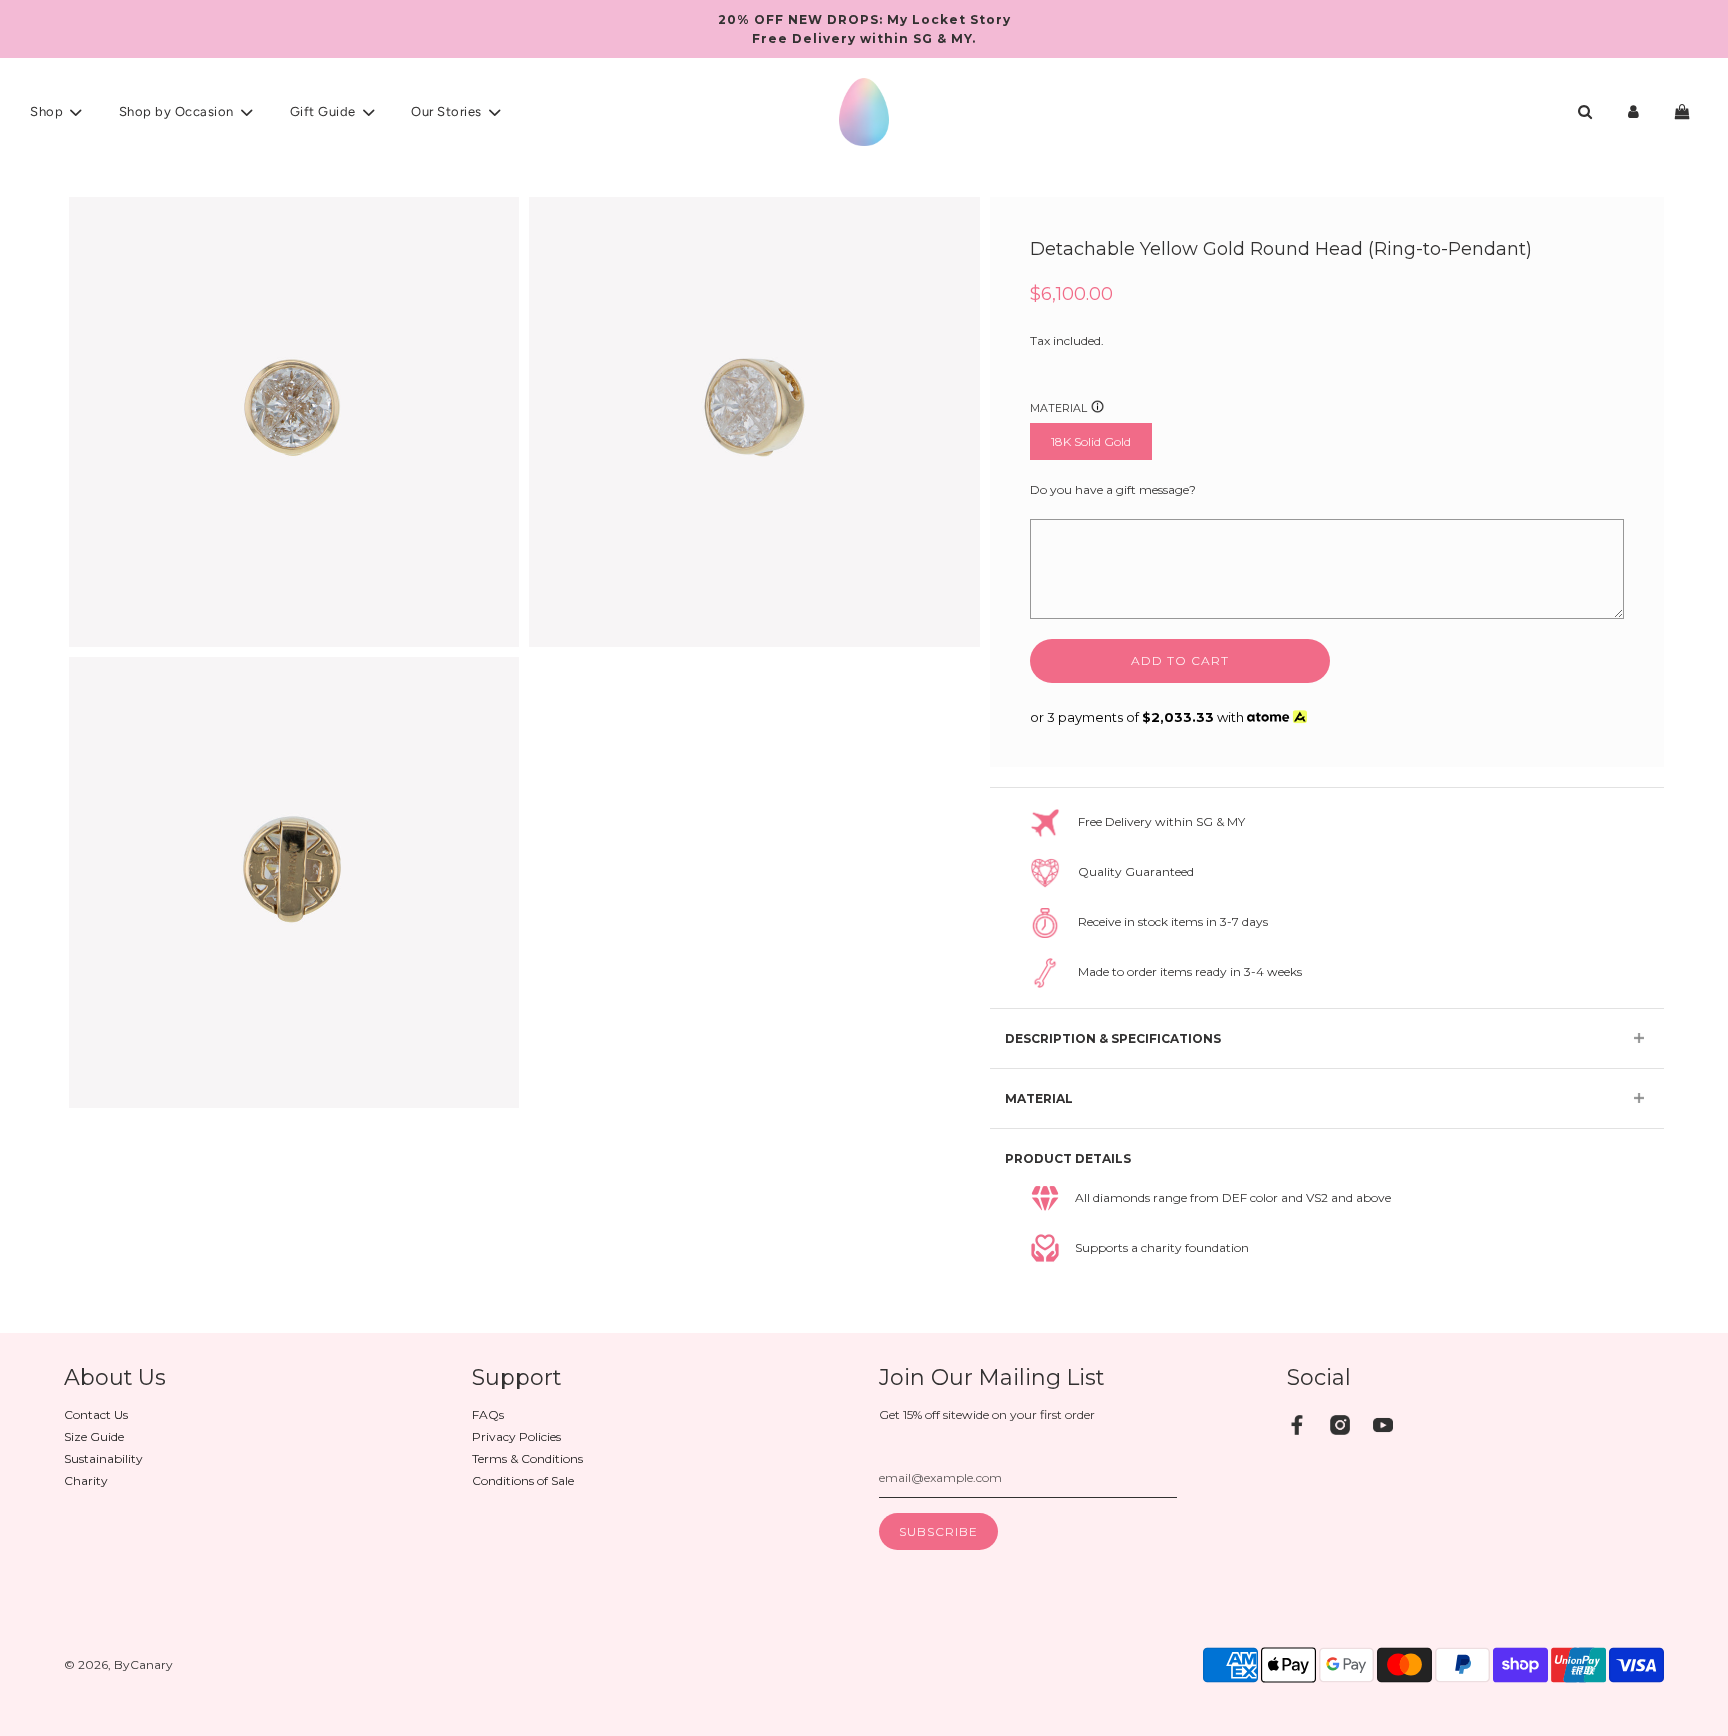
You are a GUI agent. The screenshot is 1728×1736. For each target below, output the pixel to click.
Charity (86, 1480)
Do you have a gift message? (1113, 489)
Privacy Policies (516, 1436)
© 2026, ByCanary (118, 1664)
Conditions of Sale (523, 1480)
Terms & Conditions (527, 1458)
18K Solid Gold (1091, 441)
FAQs (488, 1414)
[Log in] (1633, 111)
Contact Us (96, 1414)
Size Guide (94, 1436)
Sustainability (103, 1458)
